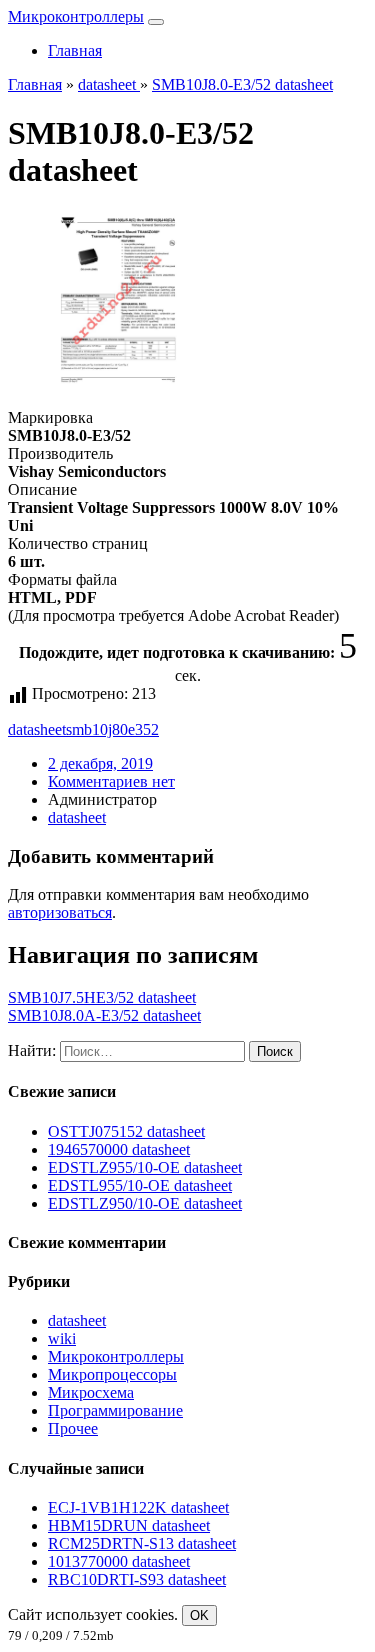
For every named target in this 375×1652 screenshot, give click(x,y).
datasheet (37, 729)
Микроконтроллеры (76, 16)
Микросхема (91, 1392)
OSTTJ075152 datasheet (126, 1131)
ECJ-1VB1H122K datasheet (138, 1507)
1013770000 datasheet (119, 1561)
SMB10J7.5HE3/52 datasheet (102, 997)
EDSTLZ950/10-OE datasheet (145, 1203)
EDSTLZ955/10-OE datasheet (145, 1167)
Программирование (115, 1410)
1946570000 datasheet (119, 1149)
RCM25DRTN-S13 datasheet (142, 1543)
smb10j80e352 (112, 729)
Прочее (73, 1428)
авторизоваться (60, 912)
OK (199, 1615)
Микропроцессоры (112, 1374)
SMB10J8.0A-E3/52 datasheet (104, 1015)
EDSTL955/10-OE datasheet (140, 1185)
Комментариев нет (111, 781)
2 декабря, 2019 (100, 763)
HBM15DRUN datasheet (129, 1525)
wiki (62, 1338)
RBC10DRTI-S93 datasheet (137, 1579)
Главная (75, 50)
